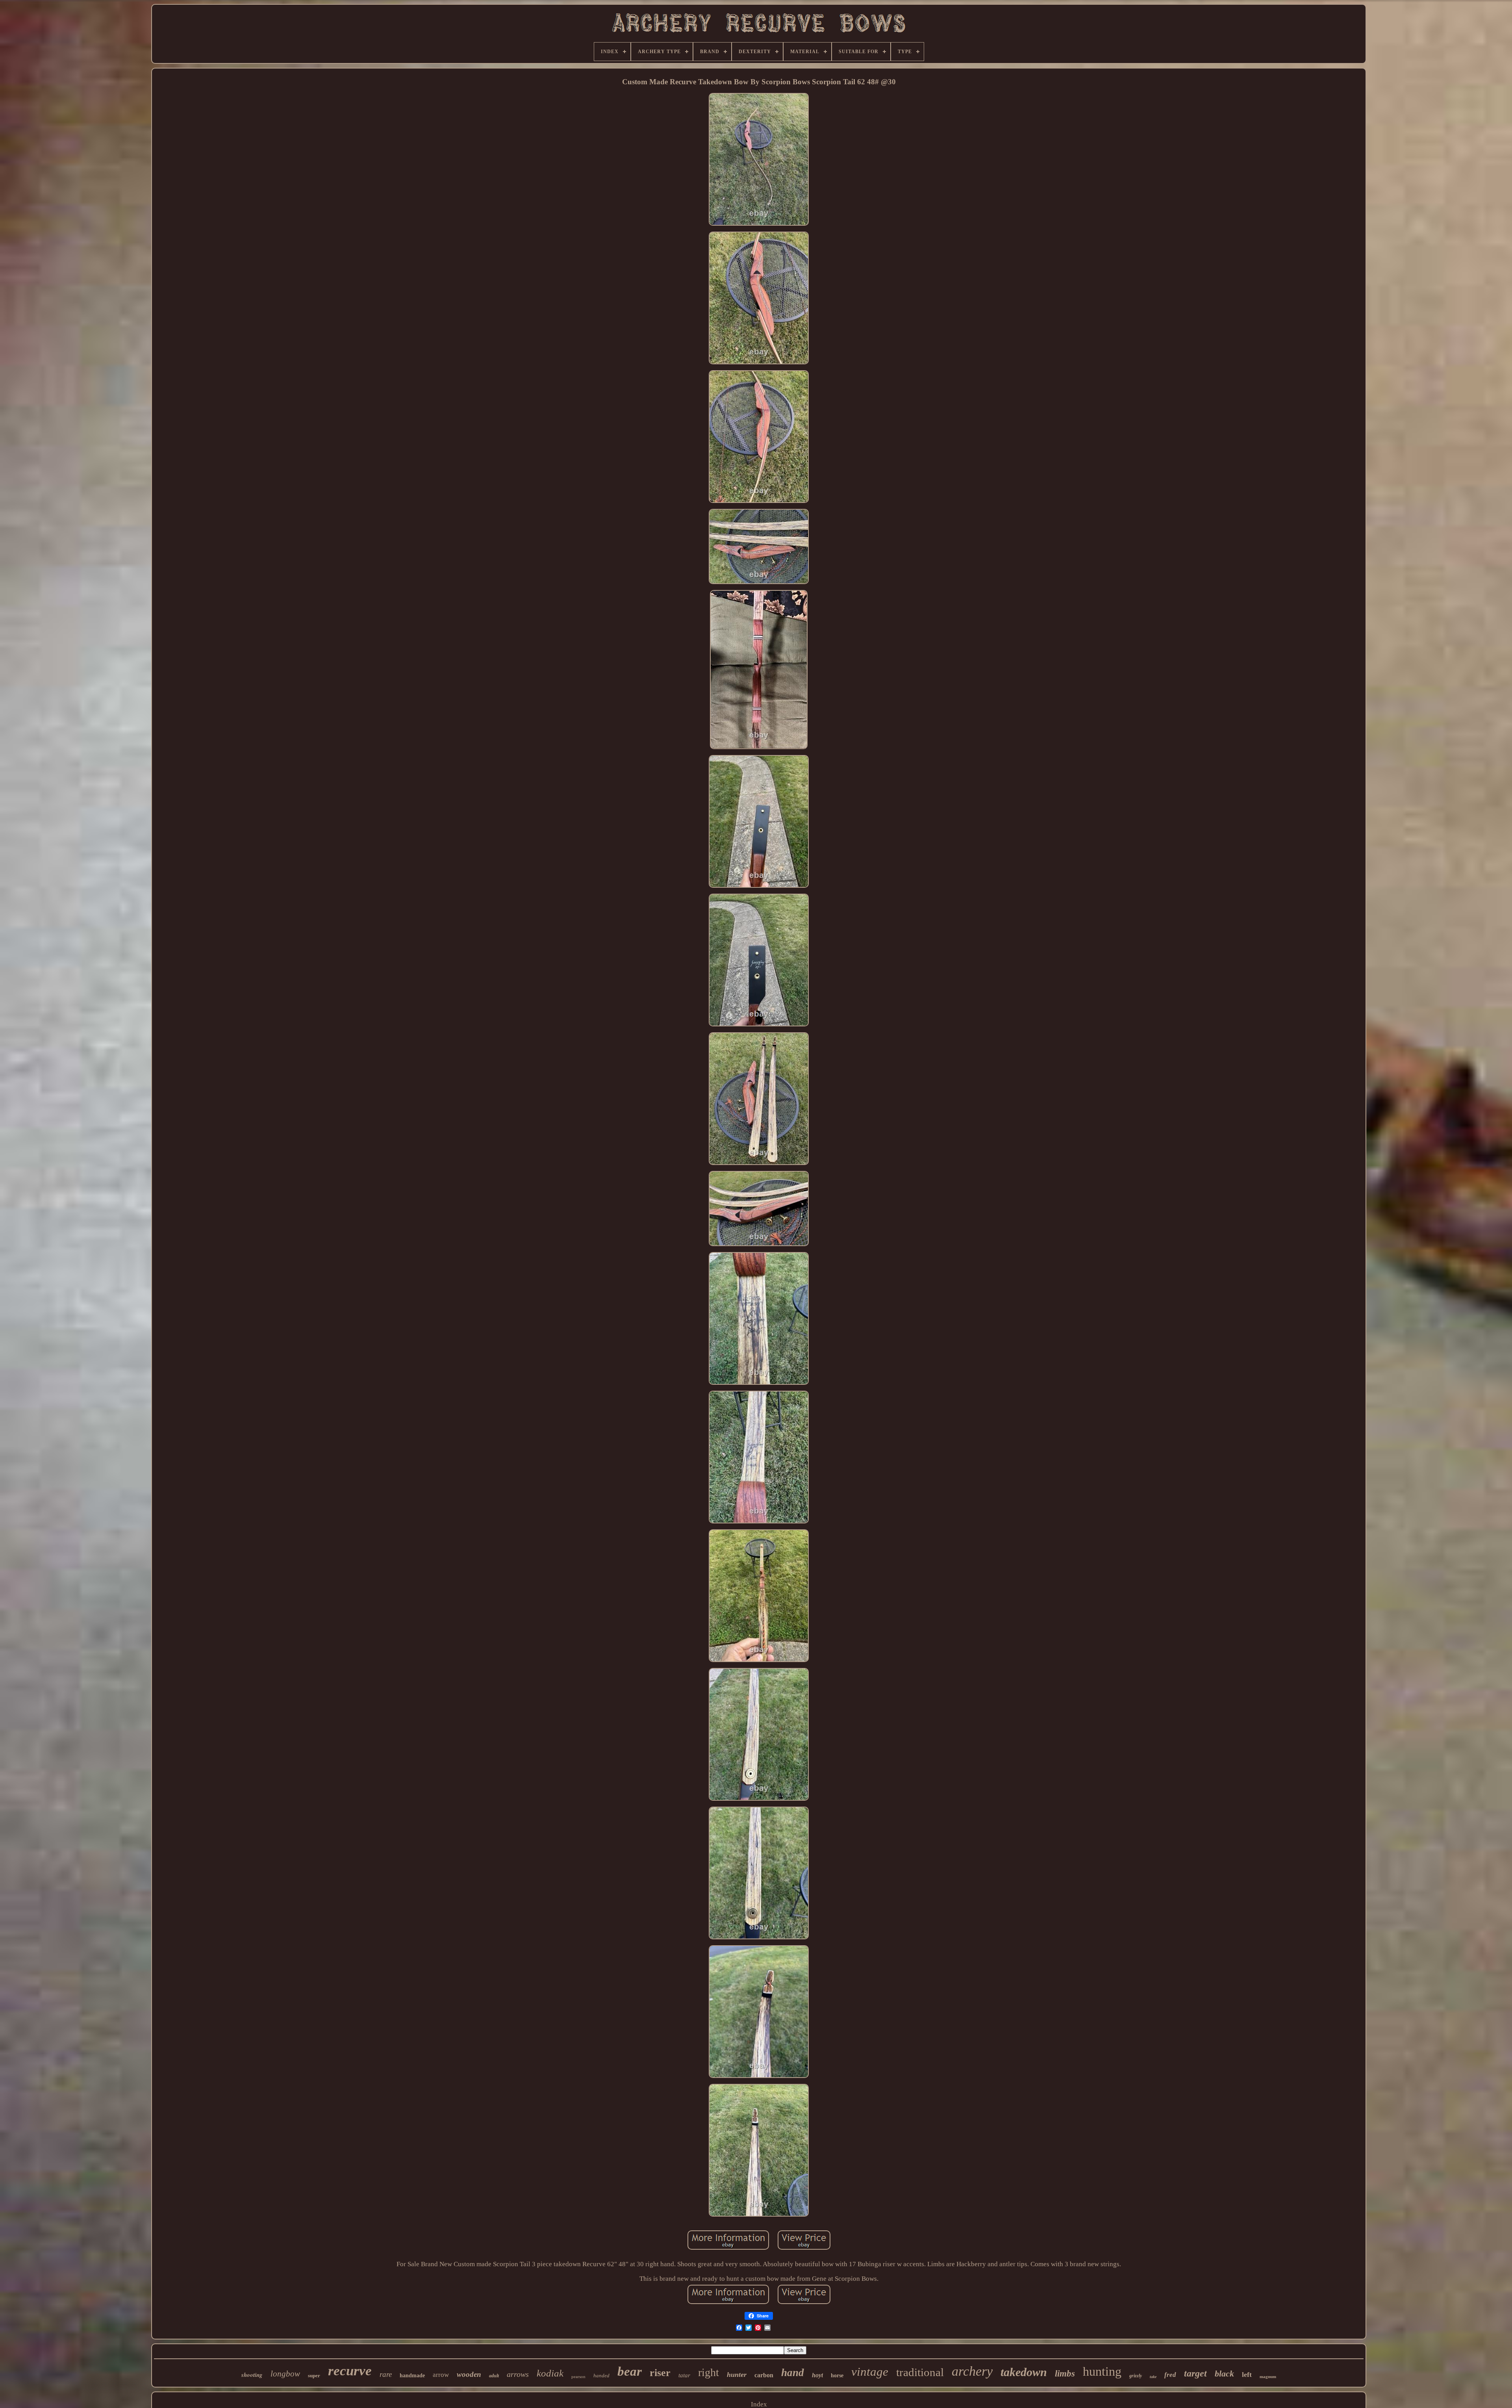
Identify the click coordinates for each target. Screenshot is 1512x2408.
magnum (1268, 2376)
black (1224, 2374)
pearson (578, 2376)
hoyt (817, 2375)
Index (759, 2404)
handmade (412, 2376)
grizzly (1136, 2376)
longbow (285, 2374)
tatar (684, 2375)
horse (837, 2376)
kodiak (550, 2373)
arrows (518, 2374)
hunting (1102, 2371)
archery (972, 2371)
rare (386, 2374)
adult (494, 2376)
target (1195, 2373)
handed (601, 2376)
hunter (737, 2375)
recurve (350, 2371)
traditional (920, 2372)
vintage (870, 2372)
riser (660, 2373)
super (314, 2376)
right (709, 2372)
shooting (252, 2375)
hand (793, 2373)
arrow (441, 2375)
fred (1170, 2375)
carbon (764, 2375)
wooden (469, 2374)
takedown (1024, 2372)
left (1247, 2375)
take (1153, 2377)
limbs (1065, 2374)
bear (630, 2371)
